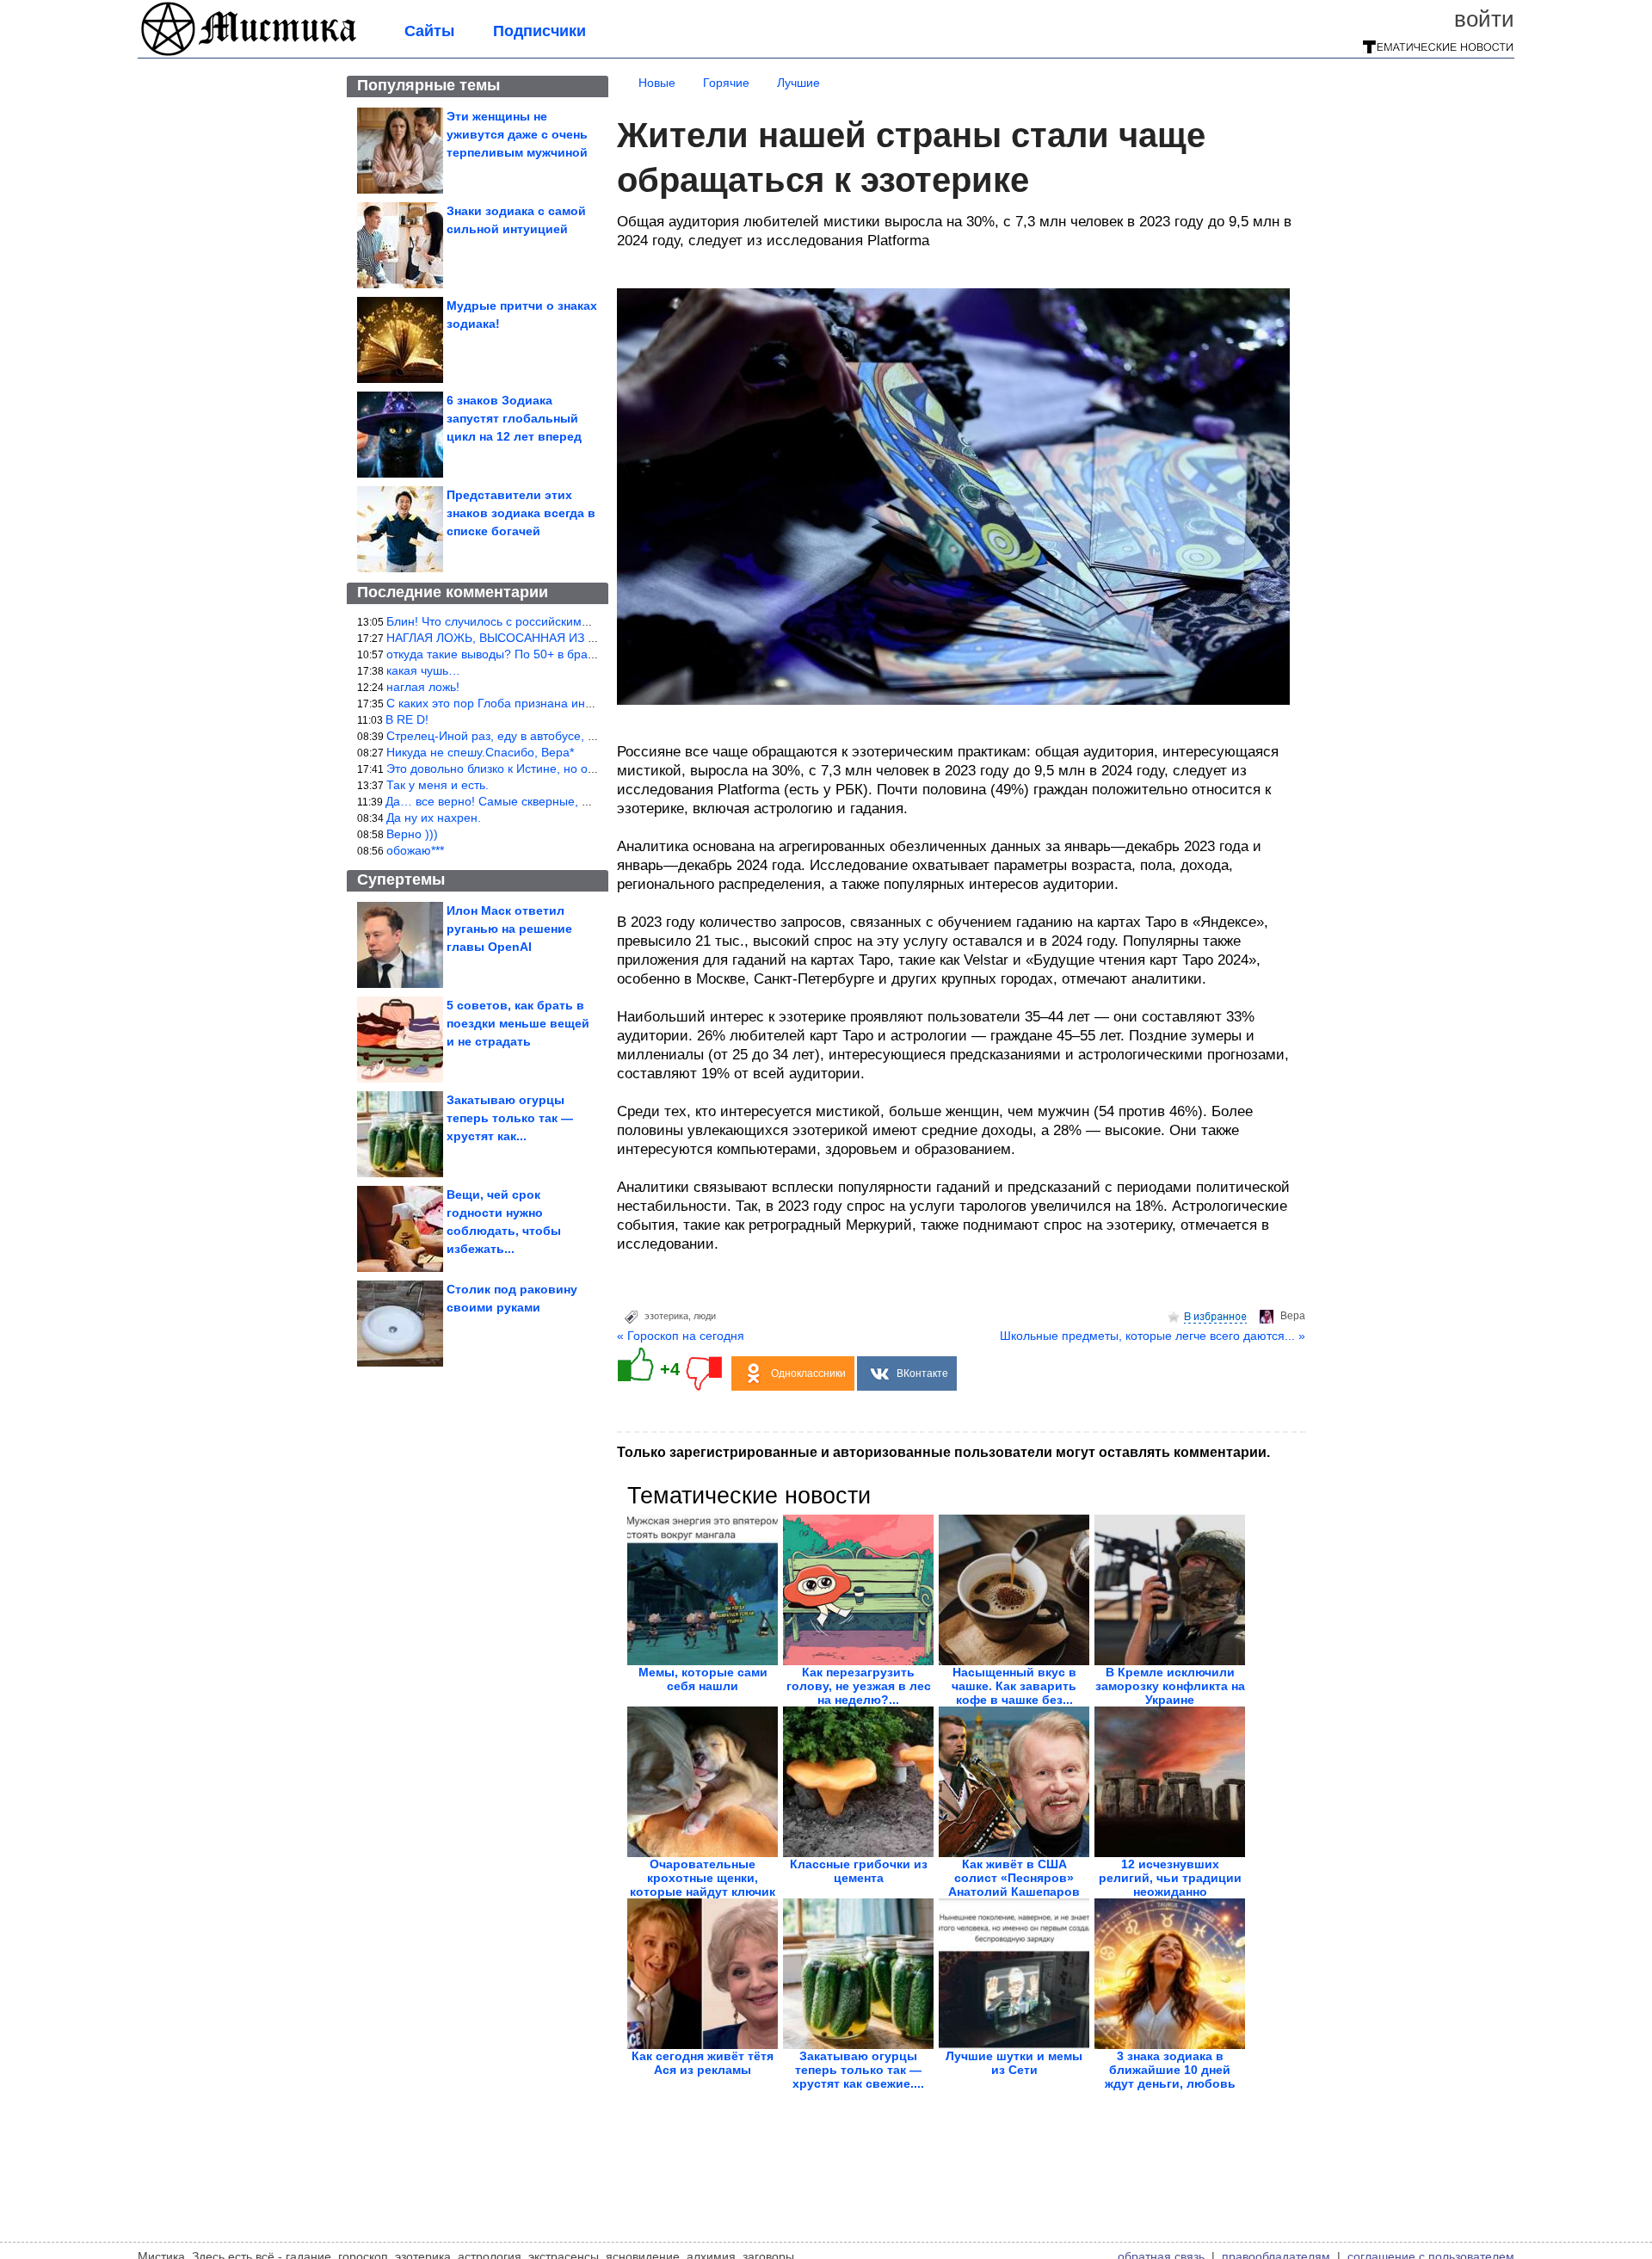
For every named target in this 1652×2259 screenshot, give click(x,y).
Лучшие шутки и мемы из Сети (1014, 2063)
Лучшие (798, 83)
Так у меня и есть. (438, 785)
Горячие (726, 83)
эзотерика (666, 1316)
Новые (657, 83)
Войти (1484, 19)
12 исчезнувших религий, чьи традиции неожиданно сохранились (1170, 1885)
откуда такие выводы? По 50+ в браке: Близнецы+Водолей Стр (564, 654)
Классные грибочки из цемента (859, 1871)
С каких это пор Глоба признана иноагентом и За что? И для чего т (576, 703)
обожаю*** (415, 850)
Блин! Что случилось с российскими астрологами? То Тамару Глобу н (583, 621)
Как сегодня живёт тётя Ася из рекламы (703, 2063)
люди (705, 1316)
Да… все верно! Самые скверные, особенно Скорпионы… (550, 801)
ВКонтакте (922, 1373)
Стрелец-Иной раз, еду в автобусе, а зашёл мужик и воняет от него (577, 736)
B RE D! (407, 719)
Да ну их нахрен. (434, 818)
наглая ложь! (423, 687)
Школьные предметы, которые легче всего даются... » (1153, 1336)
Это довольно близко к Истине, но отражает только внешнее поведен (582, 768)
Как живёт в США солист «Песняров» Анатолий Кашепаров (1014, 1878)
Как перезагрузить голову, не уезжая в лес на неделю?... (859, 1686)
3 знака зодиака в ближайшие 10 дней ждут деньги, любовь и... (1170, 2077)
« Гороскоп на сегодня (681, 1336)
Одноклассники (808, 1373)
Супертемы (401, 880)
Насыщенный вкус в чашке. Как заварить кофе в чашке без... (1014, 1686)
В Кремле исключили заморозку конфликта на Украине (1170, 1686)
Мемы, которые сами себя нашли (703, 1679)
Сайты (429, 31)
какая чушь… (423, 670)
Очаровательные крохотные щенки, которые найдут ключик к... (703, 1885)
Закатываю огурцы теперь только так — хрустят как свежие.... (858, 2070)
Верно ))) (412, 834)
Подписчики (539, 31)
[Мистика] (250, 53)
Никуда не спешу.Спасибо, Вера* (480, 752)
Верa (1293, 1316)
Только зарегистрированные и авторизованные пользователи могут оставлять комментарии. (943, 1452)
